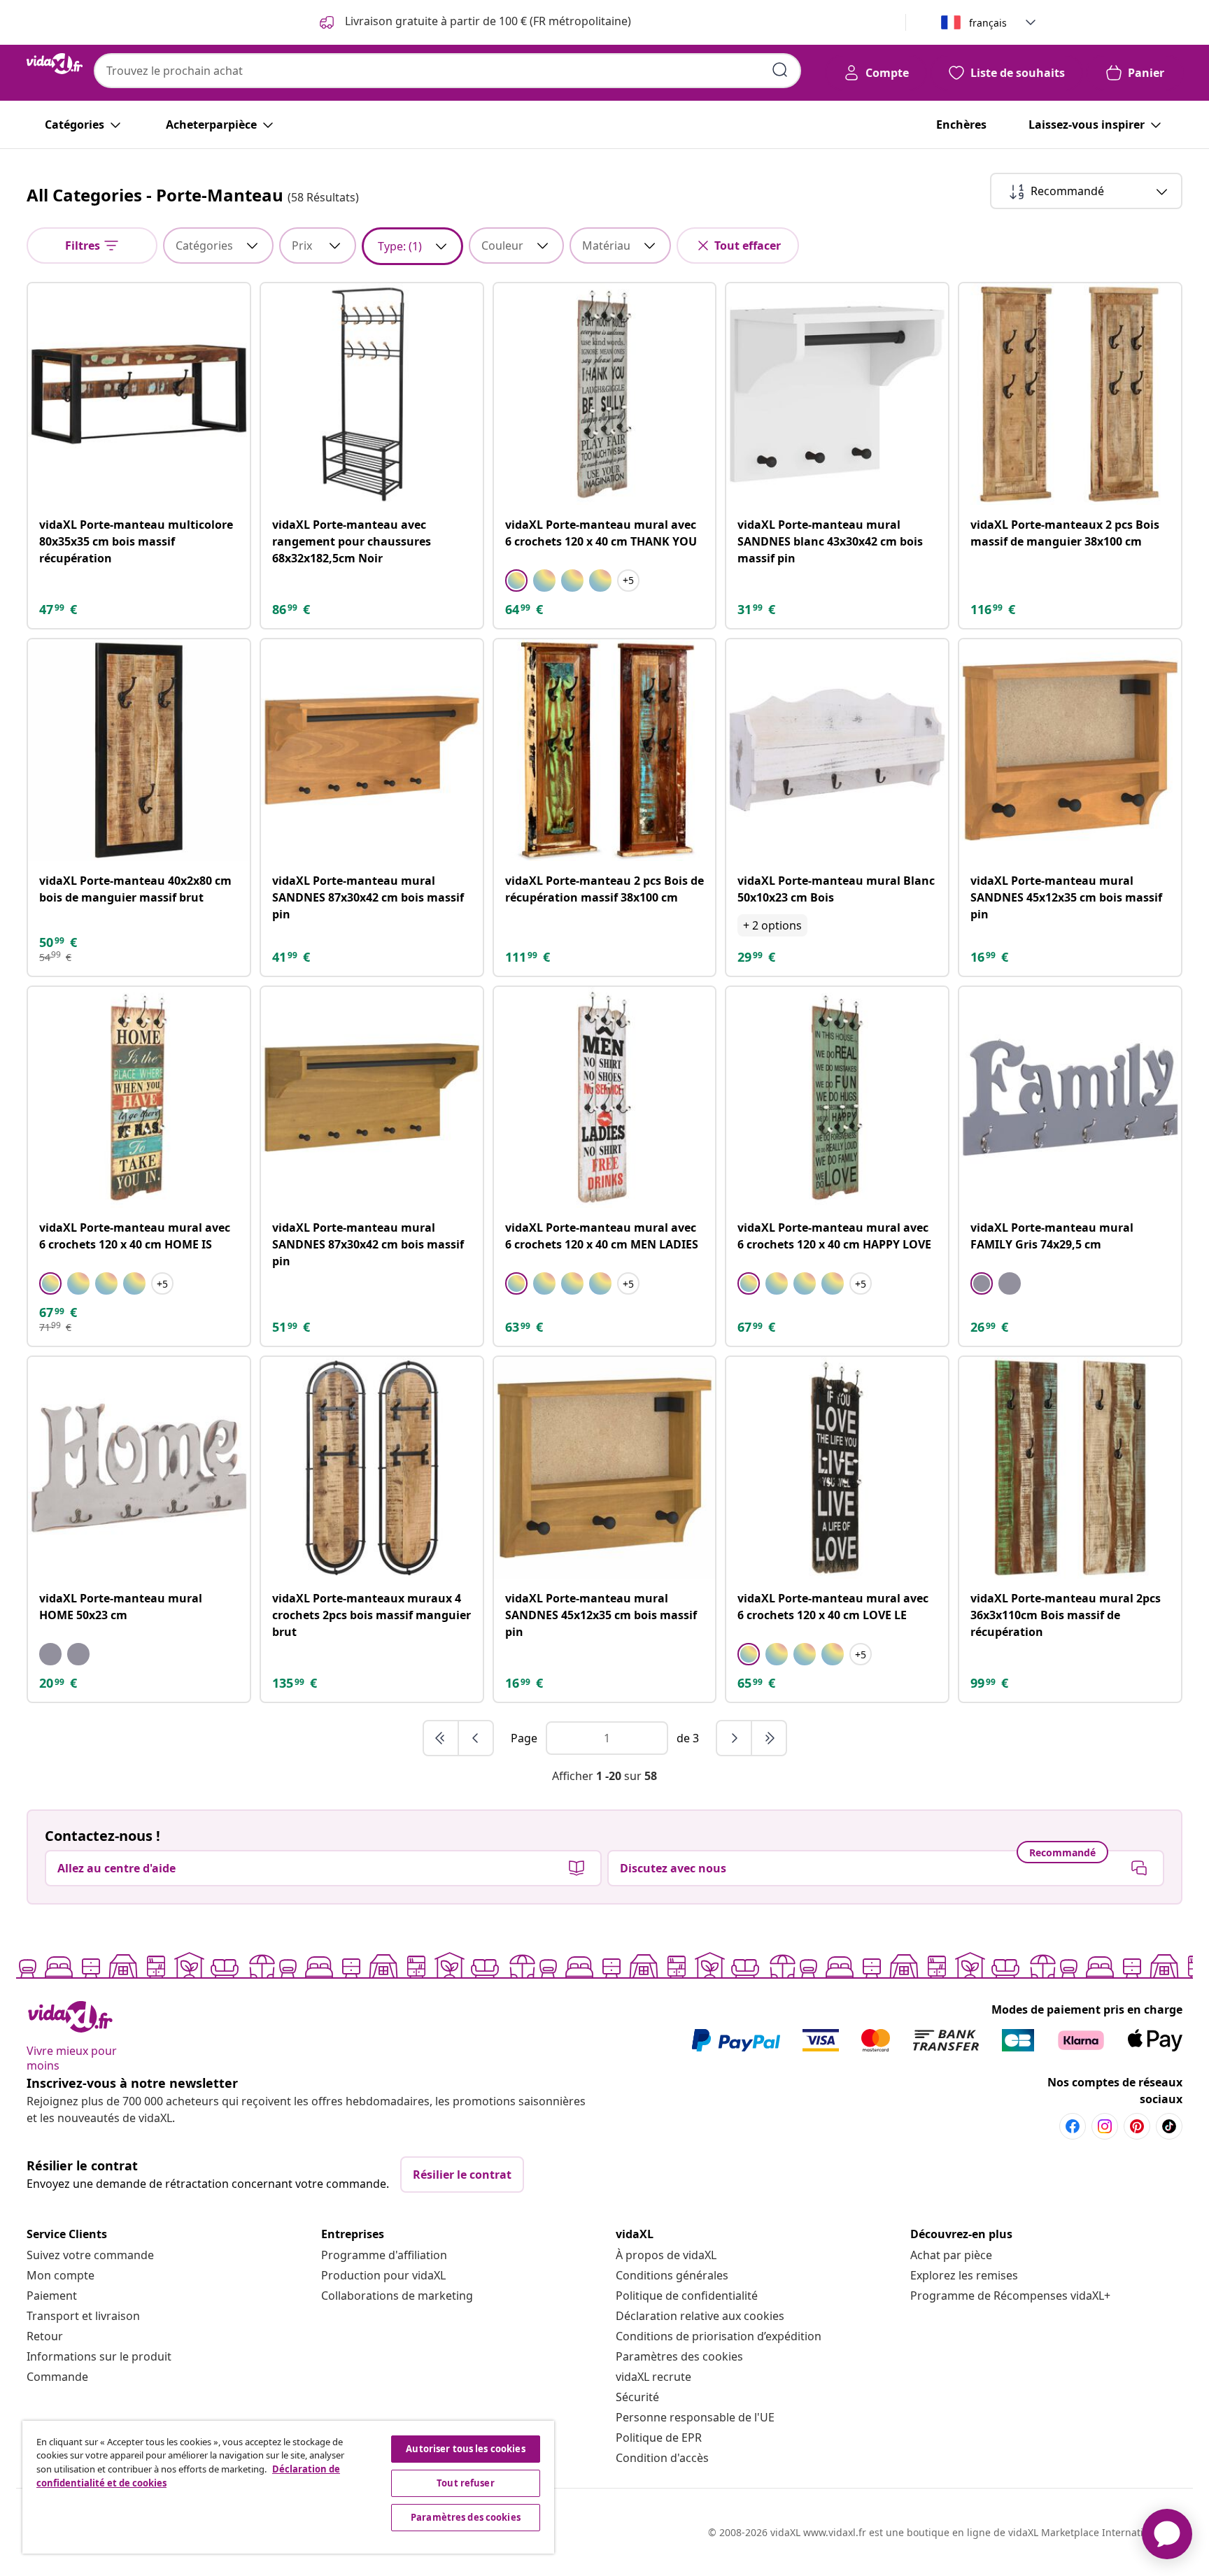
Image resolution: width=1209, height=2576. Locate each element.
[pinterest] (1137, 2126)
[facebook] (1073, 2126)
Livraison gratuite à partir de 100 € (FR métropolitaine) (487, 21)
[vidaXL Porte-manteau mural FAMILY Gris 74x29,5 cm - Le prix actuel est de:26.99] (1070, 1098)
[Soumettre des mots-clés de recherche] (780, 70)
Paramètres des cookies (679, 2356)
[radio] (516, 581)
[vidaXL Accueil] (55, 64)
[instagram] (1105, 2126)
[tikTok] (1169, 2126)
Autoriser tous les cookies (465, 2449)
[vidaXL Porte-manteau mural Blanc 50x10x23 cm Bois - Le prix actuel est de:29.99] (837, 750)
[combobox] (447, 71)
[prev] (476, 1738)
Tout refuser (466, 2483)
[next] (735, 1738)
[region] (288, 2487)
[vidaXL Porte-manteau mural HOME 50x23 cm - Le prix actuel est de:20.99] (139, 1468)
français (988, 23)
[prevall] (441, 1738)
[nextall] (769, 1738)
